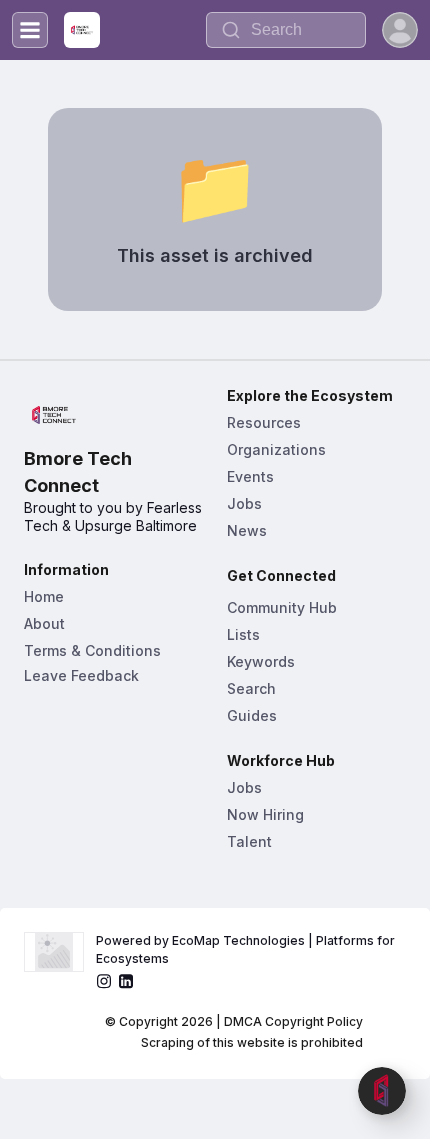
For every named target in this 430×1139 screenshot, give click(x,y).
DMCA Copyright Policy (293, 1021)
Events (250, 476)
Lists (243, 634)
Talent (249, 841)
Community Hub (282, 607)
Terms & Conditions (92, 650)
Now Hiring (265, 814)
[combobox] (286, 30)
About (44, 623)
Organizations (276, 449)
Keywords (261, 661)
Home (44, 596)
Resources (264, 422)
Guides (252, 715)
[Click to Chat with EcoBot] (382, 1091)
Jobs (244, 503)
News (247, 530)
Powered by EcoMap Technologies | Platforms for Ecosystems (247, 949)
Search (251, 688)
